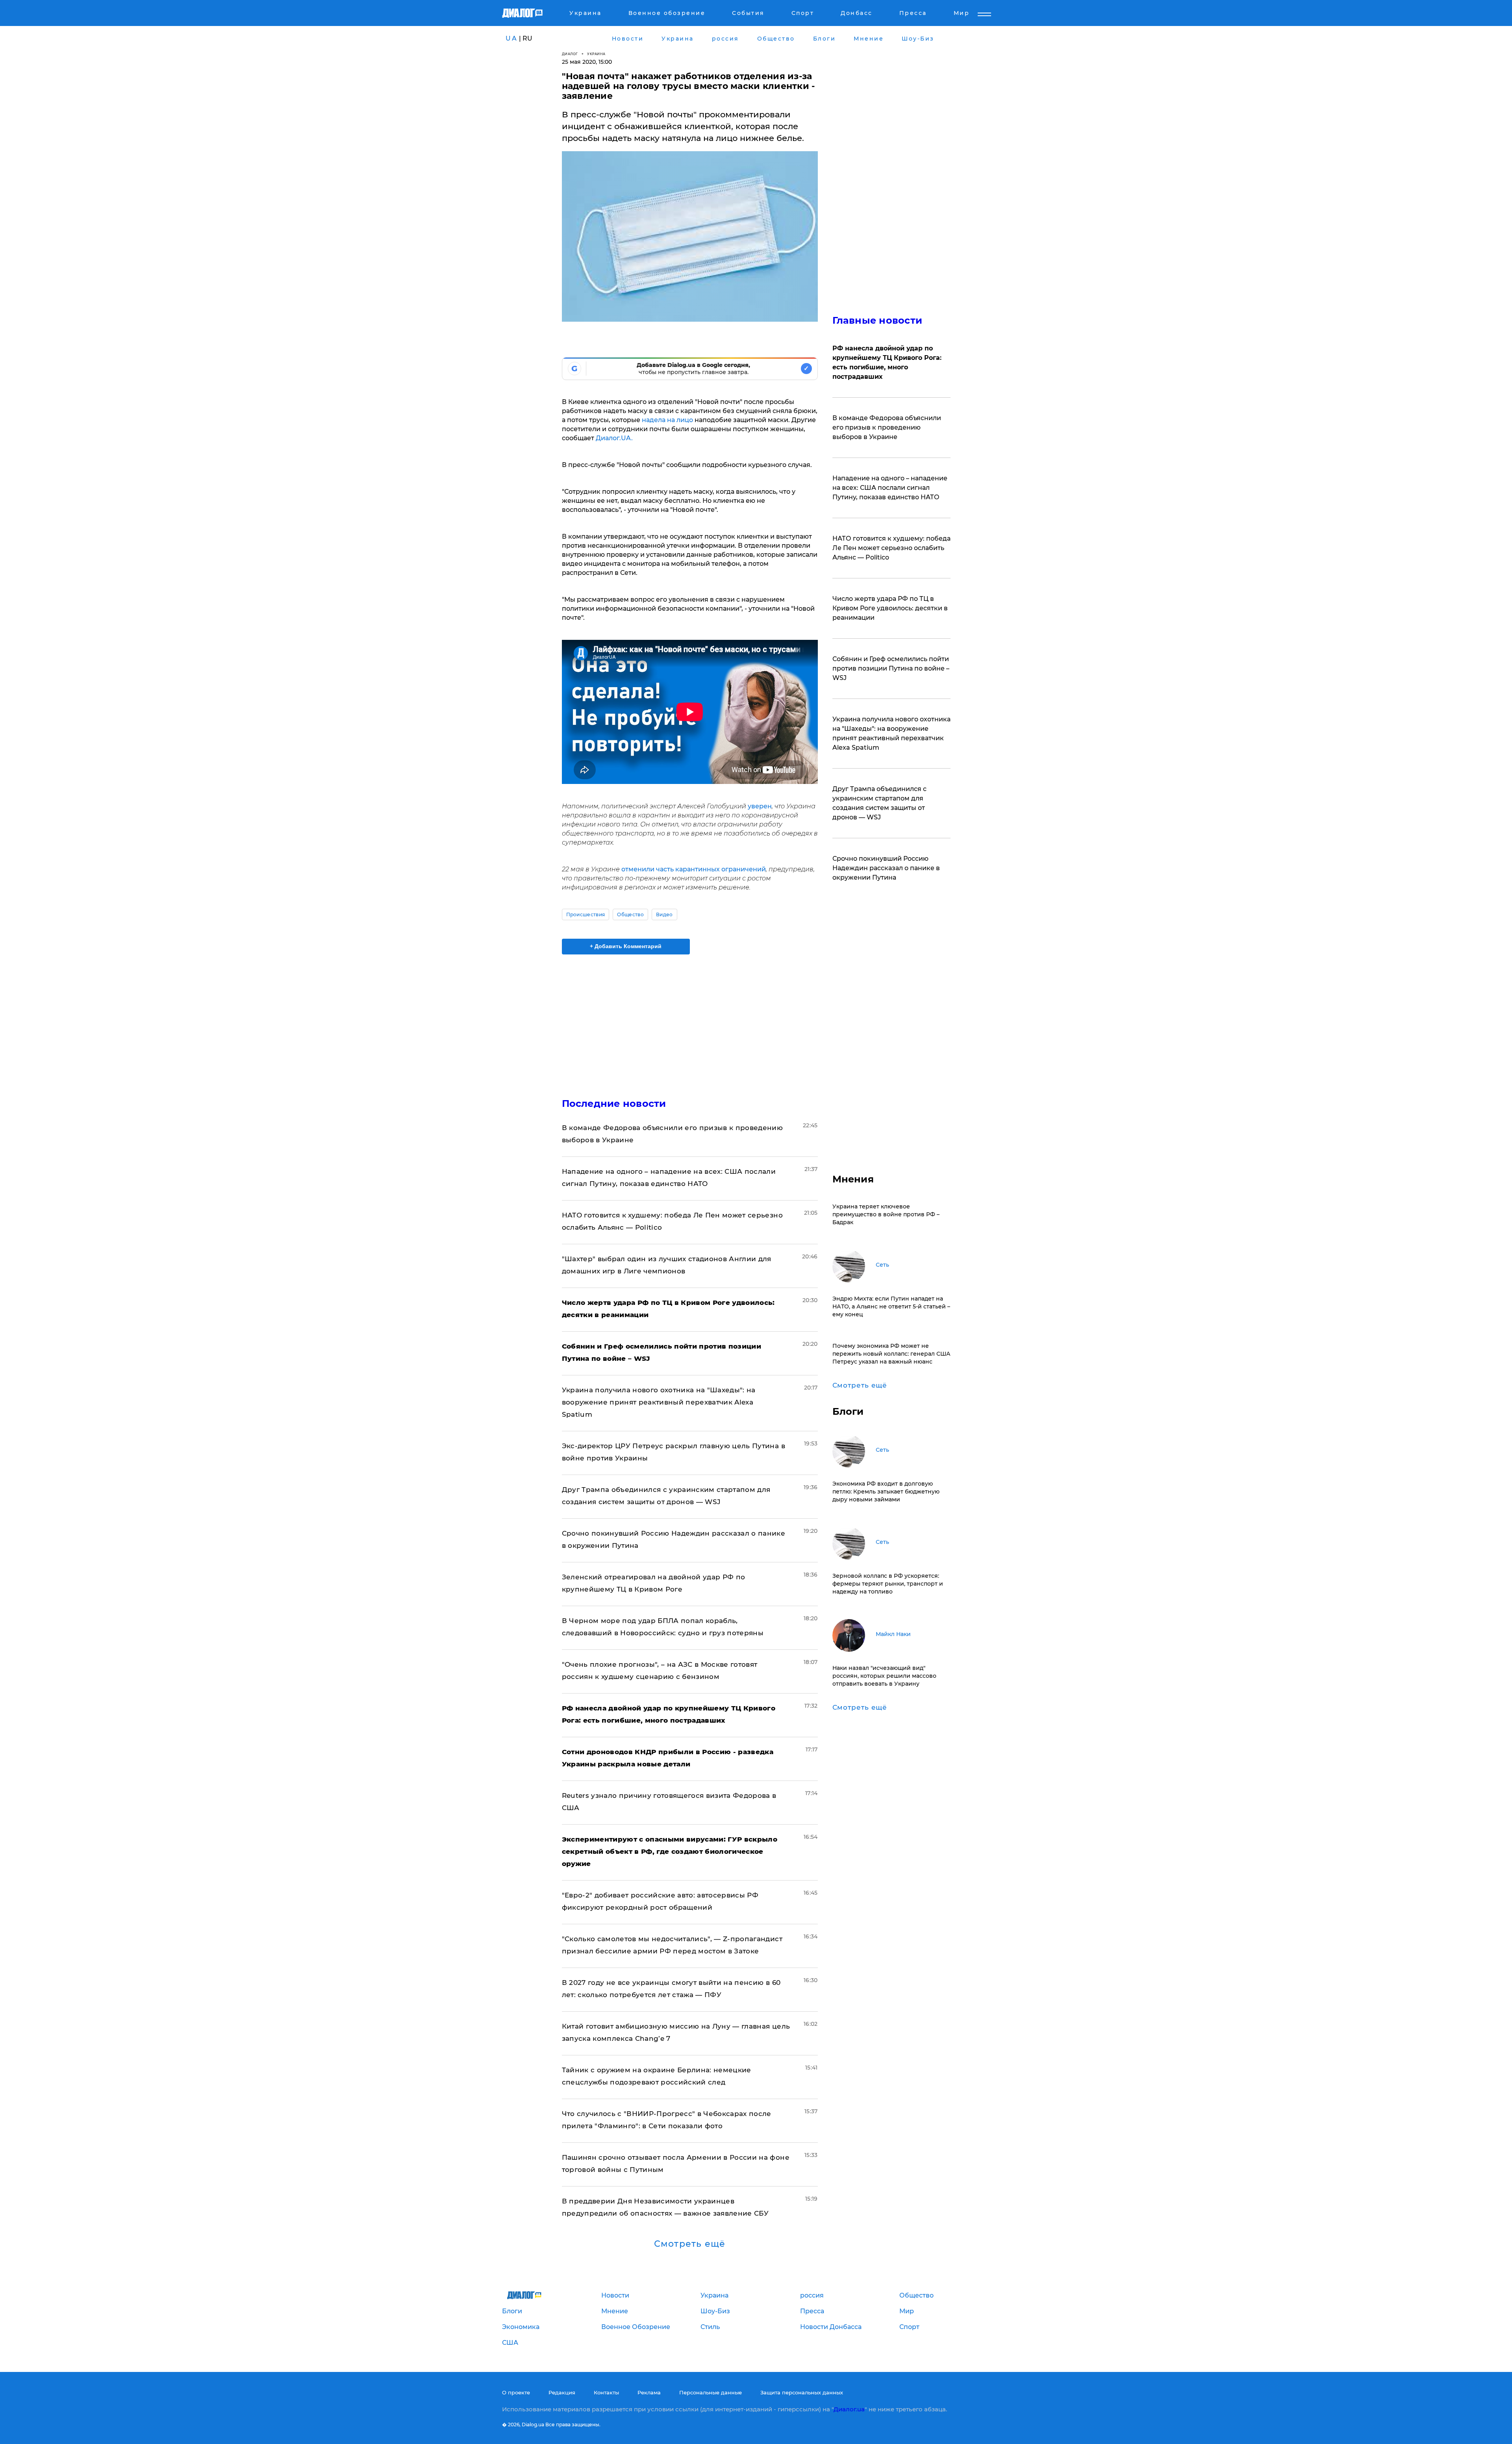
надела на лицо (667, 420)
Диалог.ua (849, 2409)
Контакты (606, 2392)
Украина (596, 54)
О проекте (516, 2392)
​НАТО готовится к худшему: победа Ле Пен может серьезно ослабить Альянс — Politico (891, 548)
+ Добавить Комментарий (626, 946)
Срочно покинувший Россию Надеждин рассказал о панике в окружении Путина (886, 868)
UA (511, 38)
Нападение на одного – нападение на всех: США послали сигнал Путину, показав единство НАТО (890, 488)
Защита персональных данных (802, 2392)
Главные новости (877, 320)
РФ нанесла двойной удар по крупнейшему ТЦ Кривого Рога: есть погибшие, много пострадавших (887, 362)
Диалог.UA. (614, 438)
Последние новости (614, 1103)
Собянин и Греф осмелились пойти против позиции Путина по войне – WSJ (891, 668)
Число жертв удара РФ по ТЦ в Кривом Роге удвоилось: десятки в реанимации (890, 608)
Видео (664, 914)
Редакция (562, 2392)
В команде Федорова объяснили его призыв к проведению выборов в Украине (887, 427)
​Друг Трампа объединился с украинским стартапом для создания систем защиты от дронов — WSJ (879, 803)
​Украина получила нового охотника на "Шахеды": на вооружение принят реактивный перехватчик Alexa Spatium (659, 1402)
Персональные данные (711, 2392)
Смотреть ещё (690, 2244)
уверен (760, 806)
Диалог (570, 54)
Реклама (649, 2392)
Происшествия (586, 914)
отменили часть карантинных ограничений (694, 869)
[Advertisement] (690, 1019)
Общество (630, 914)
